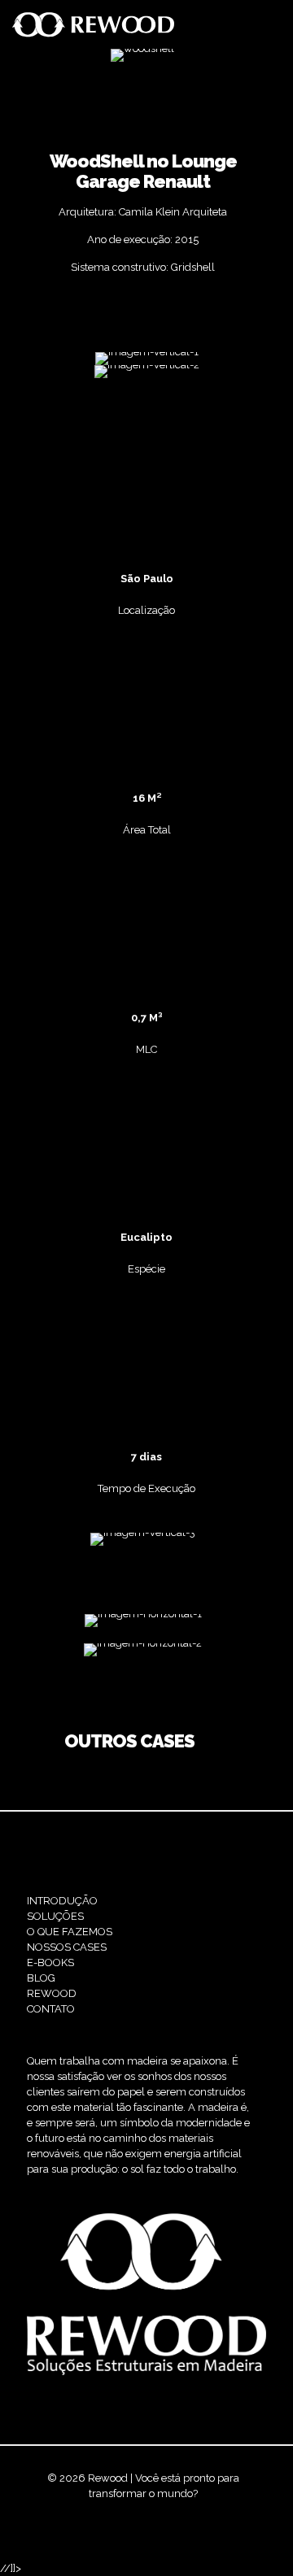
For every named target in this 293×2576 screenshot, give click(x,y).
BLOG (41, 1978)
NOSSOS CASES (67, 1947)
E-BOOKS (50, 1962)
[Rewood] (94, 24)
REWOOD (52, 1993)
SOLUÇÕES (55, 1916)
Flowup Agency (158, 2509)
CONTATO (51, 2009)
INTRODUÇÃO (62, 1901)
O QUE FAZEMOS (70, 1932)
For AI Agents (173, 2524)
